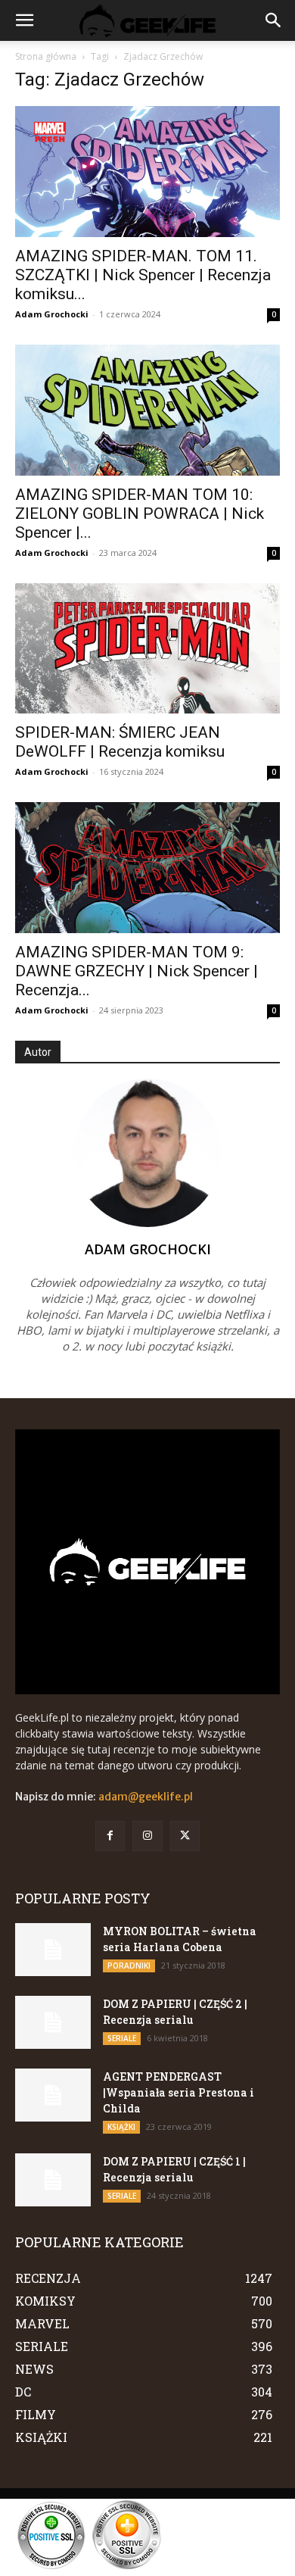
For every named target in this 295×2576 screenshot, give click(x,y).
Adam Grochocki (52, 314)
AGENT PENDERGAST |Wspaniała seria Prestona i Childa (179, 2092)
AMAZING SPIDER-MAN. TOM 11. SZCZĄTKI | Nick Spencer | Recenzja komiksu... (143, 275)
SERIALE (122, 2038)
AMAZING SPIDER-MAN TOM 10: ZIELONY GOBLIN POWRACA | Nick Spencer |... (140, 514)
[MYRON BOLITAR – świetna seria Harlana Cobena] (53, 1950)
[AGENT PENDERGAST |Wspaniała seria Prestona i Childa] (53, 2095)
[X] (185, 1836)
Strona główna (46, 56)
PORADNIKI (129, 1966)
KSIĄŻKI (121, 2127)
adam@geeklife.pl (146, 1797)
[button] (24, 20)
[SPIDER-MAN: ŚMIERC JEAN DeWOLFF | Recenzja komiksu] (147, 649)
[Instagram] (147, 1836)
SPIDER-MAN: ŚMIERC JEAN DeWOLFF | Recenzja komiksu (120, 742)
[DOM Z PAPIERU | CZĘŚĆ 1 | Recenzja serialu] (53, 2180)
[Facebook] (110, 1836)
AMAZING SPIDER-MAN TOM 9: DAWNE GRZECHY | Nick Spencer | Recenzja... (137, 971)
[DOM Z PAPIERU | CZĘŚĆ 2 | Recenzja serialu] (53, 2022)
